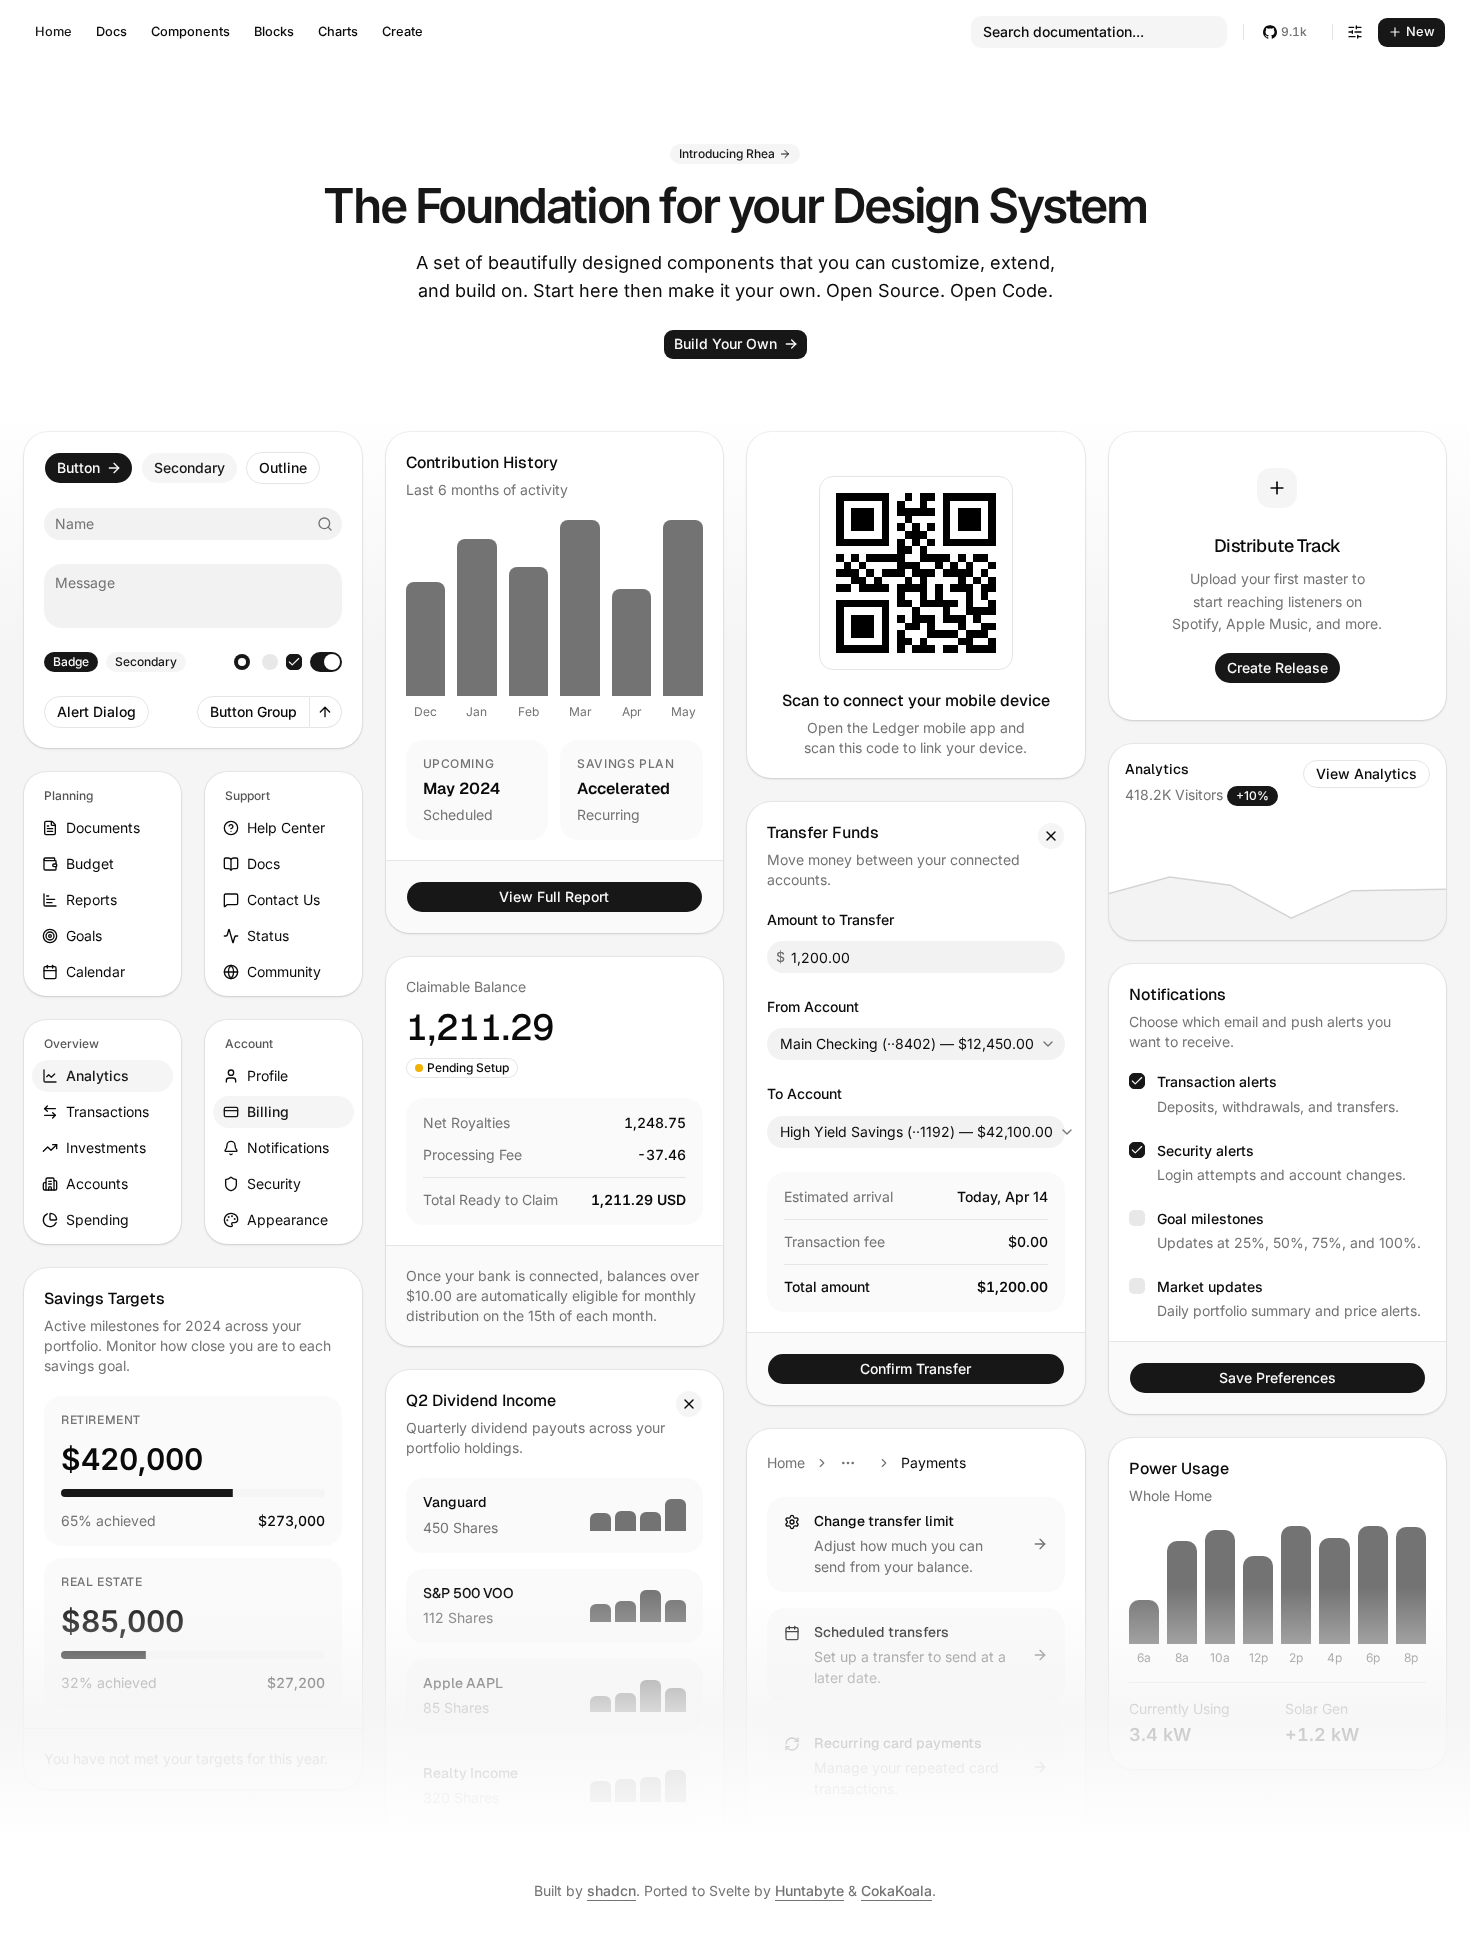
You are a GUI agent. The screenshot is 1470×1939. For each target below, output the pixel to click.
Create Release (1277, 667)
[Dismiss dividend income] (689, 1404)
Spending (97, 1219)
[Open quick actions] (326, 712)
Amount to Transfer (830, 919)
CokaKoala (896, 1890)
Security (274, 1183)
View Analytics (1366, 773)
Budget (90, 863)
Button (78, 467)
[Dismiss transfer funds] (1051, 836)
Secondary (189, 467)
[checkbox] (294, 662)
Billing (268, 1111)
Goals (84, 935)
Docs (111, 31)
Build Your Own (725, 343)
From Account (813, 1006)
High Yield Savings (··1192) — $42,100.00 (916, 1131)
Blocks (274, 31)
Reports (91, 899)
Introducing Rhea (727, 153)
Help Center (286, 827)
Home (53, 31)
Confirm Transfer (915, 1368)
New (1420, 31)
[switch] (326, 662)
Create (402, 31)
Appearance (287, 1219)
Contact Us (283, 899)
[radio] (242, 662)
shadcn (611, 1890)
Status (268, 935)
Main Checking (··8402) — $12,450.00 (907, 1043)
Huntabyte (809, 1890)
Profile (267, 1075)
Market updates (1210, 1286)
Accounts (97, 1183)
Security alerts (1205, 1150)
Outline (283, 467)
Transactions (107, 1111)
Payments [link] (933, 1462)
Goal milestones (1210, 1218)
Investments (106, 1147)
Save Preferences (1277, 1377)
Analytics (97, 1075)
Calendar (95, 971)
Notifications (288, 1147)
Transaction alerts (1217, 1081)
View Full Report (554, 896)
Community (284, 971)
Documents (103, 827)
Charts (338, 31)
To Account (804, 1093)
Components (190, 31)
